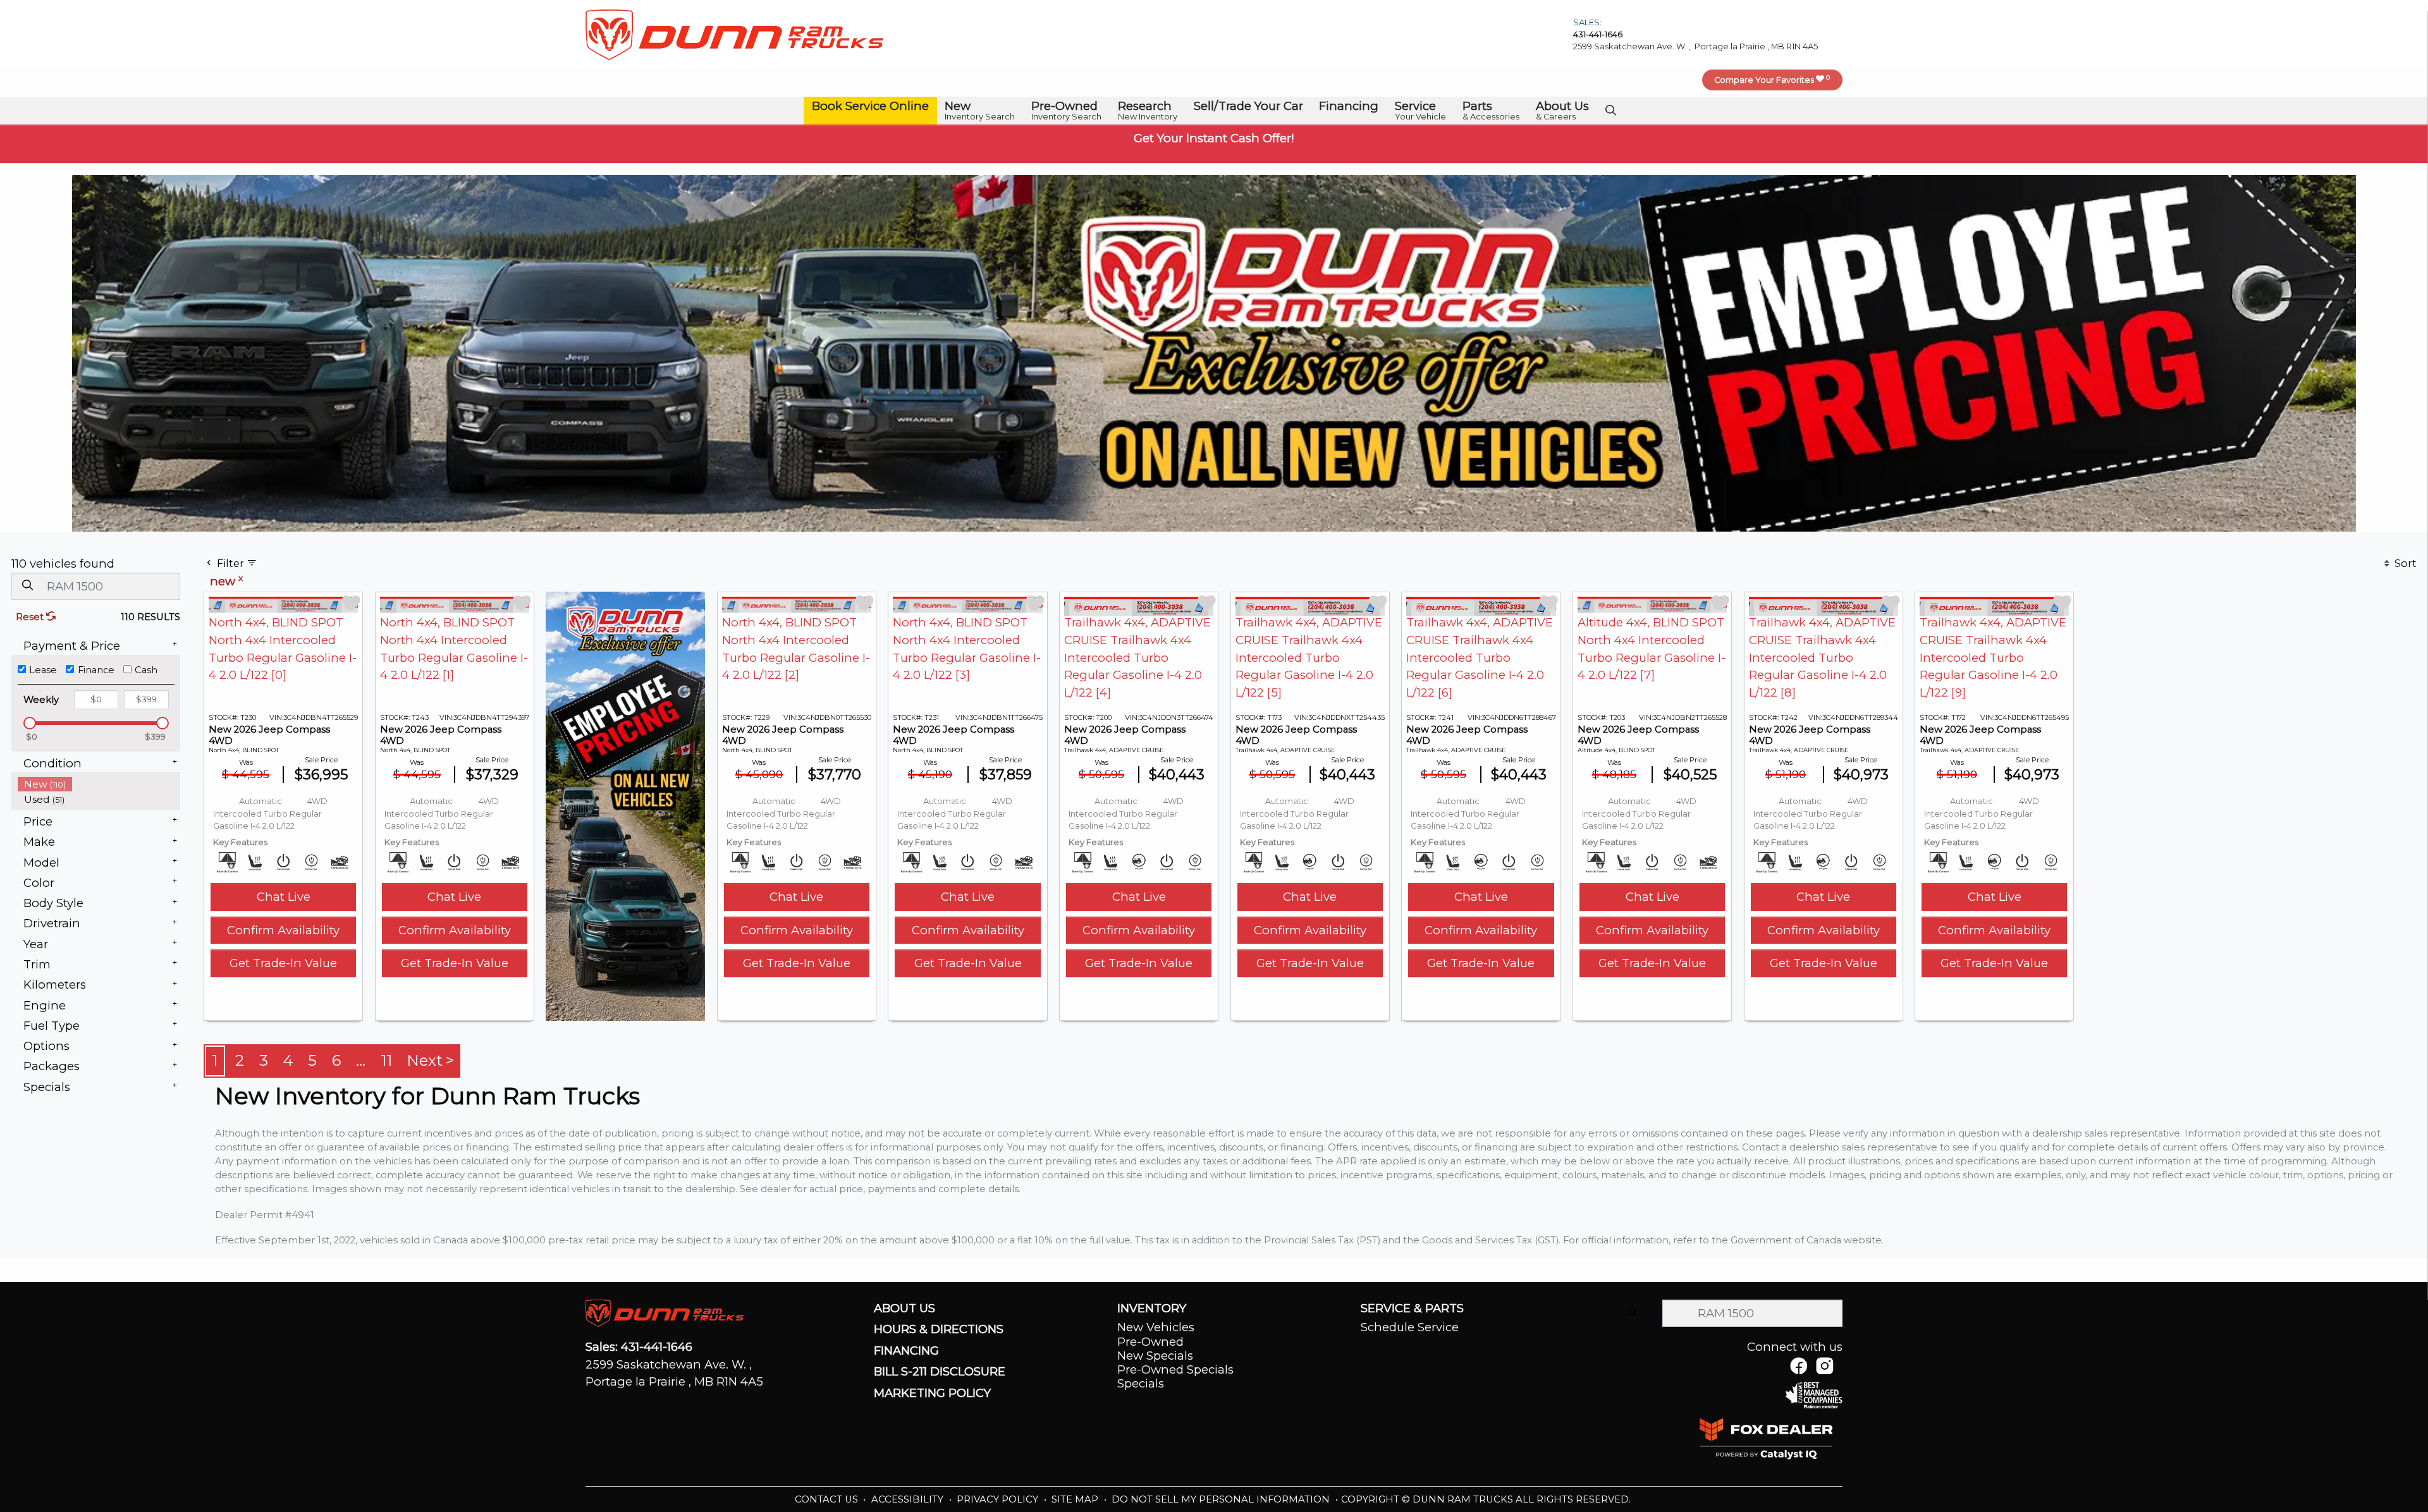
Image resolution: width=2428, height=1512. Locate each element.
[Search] (27, 586)
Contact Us (828, 1499)
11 (386, 1060)
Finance (96, 670)
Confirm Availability (283, 930)
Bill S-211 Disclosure (940, 1372)
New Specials (1155, 1356)
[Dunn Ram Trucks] (734, 34)
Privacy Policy (999, 1499)
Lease (43, 670)
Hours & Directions (939, 1329)
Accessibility (909, 1499)
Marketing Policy (932, 1393)
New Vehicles (1156, 1327)
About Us (904, 1308)
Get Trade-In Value (283, 963)
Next (425, 1060)
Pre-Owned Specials (1175, 1369)
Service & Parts (1412, 1308)
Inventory (1152, 1308)
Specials (1141, 1383)
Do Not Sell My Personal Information (1222, 1499)
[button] (870, 107)
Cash (146, 670)
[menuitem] (99, 784)
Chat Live (284, 897)
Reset (31, 617)
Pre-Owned (1150, 1342)
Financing (906, 1351)
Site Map (1076, 1499)
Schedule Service (1410, 1327)
